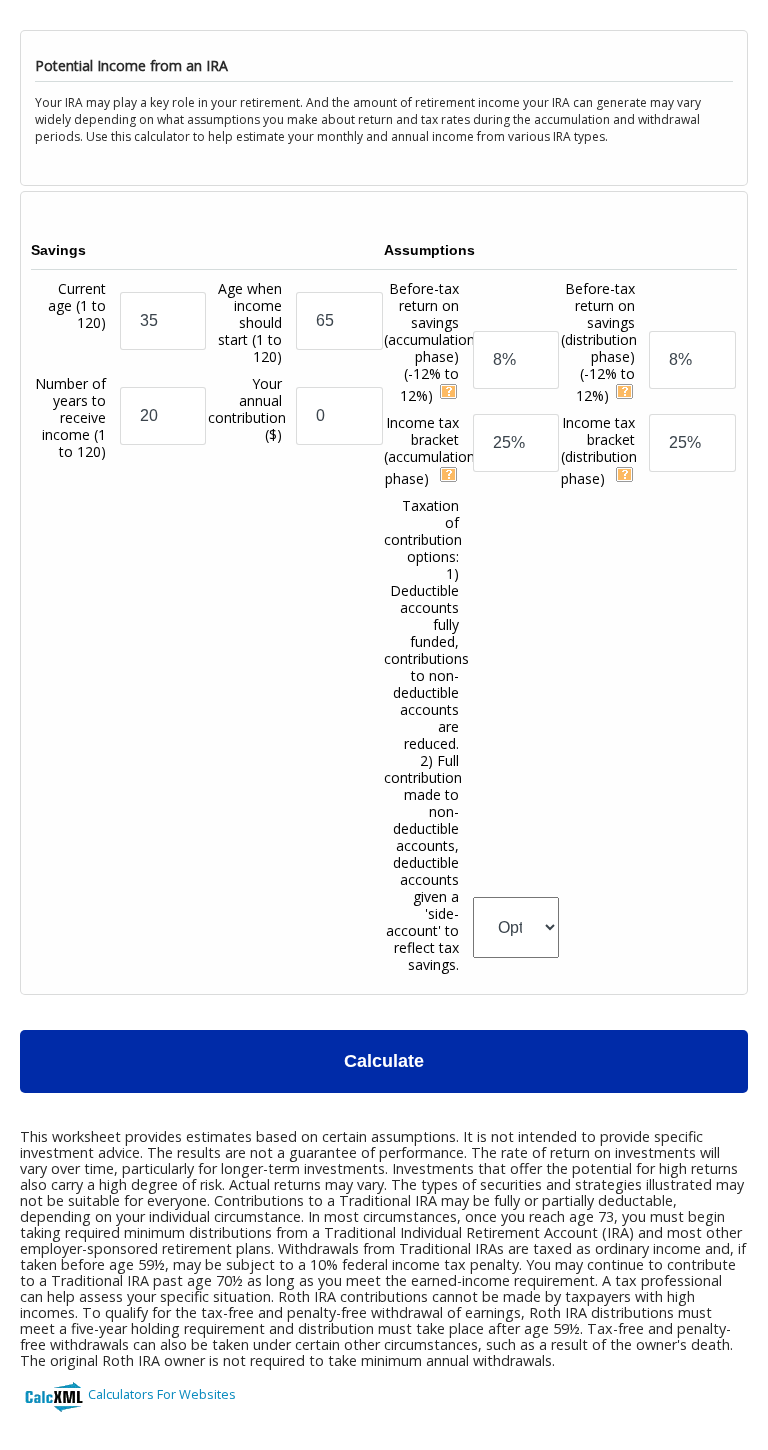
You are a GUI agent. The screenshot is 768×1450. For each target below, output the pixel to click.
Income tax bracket (429, 450)
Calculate (384, 1061)
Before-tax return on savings (429, 342)
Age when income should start (250, 322)
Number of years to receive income (70, 417)
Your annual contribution (247, 409)
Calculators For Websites (162, 1394)
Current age (77, 305)
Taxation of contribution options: (426, 735)
